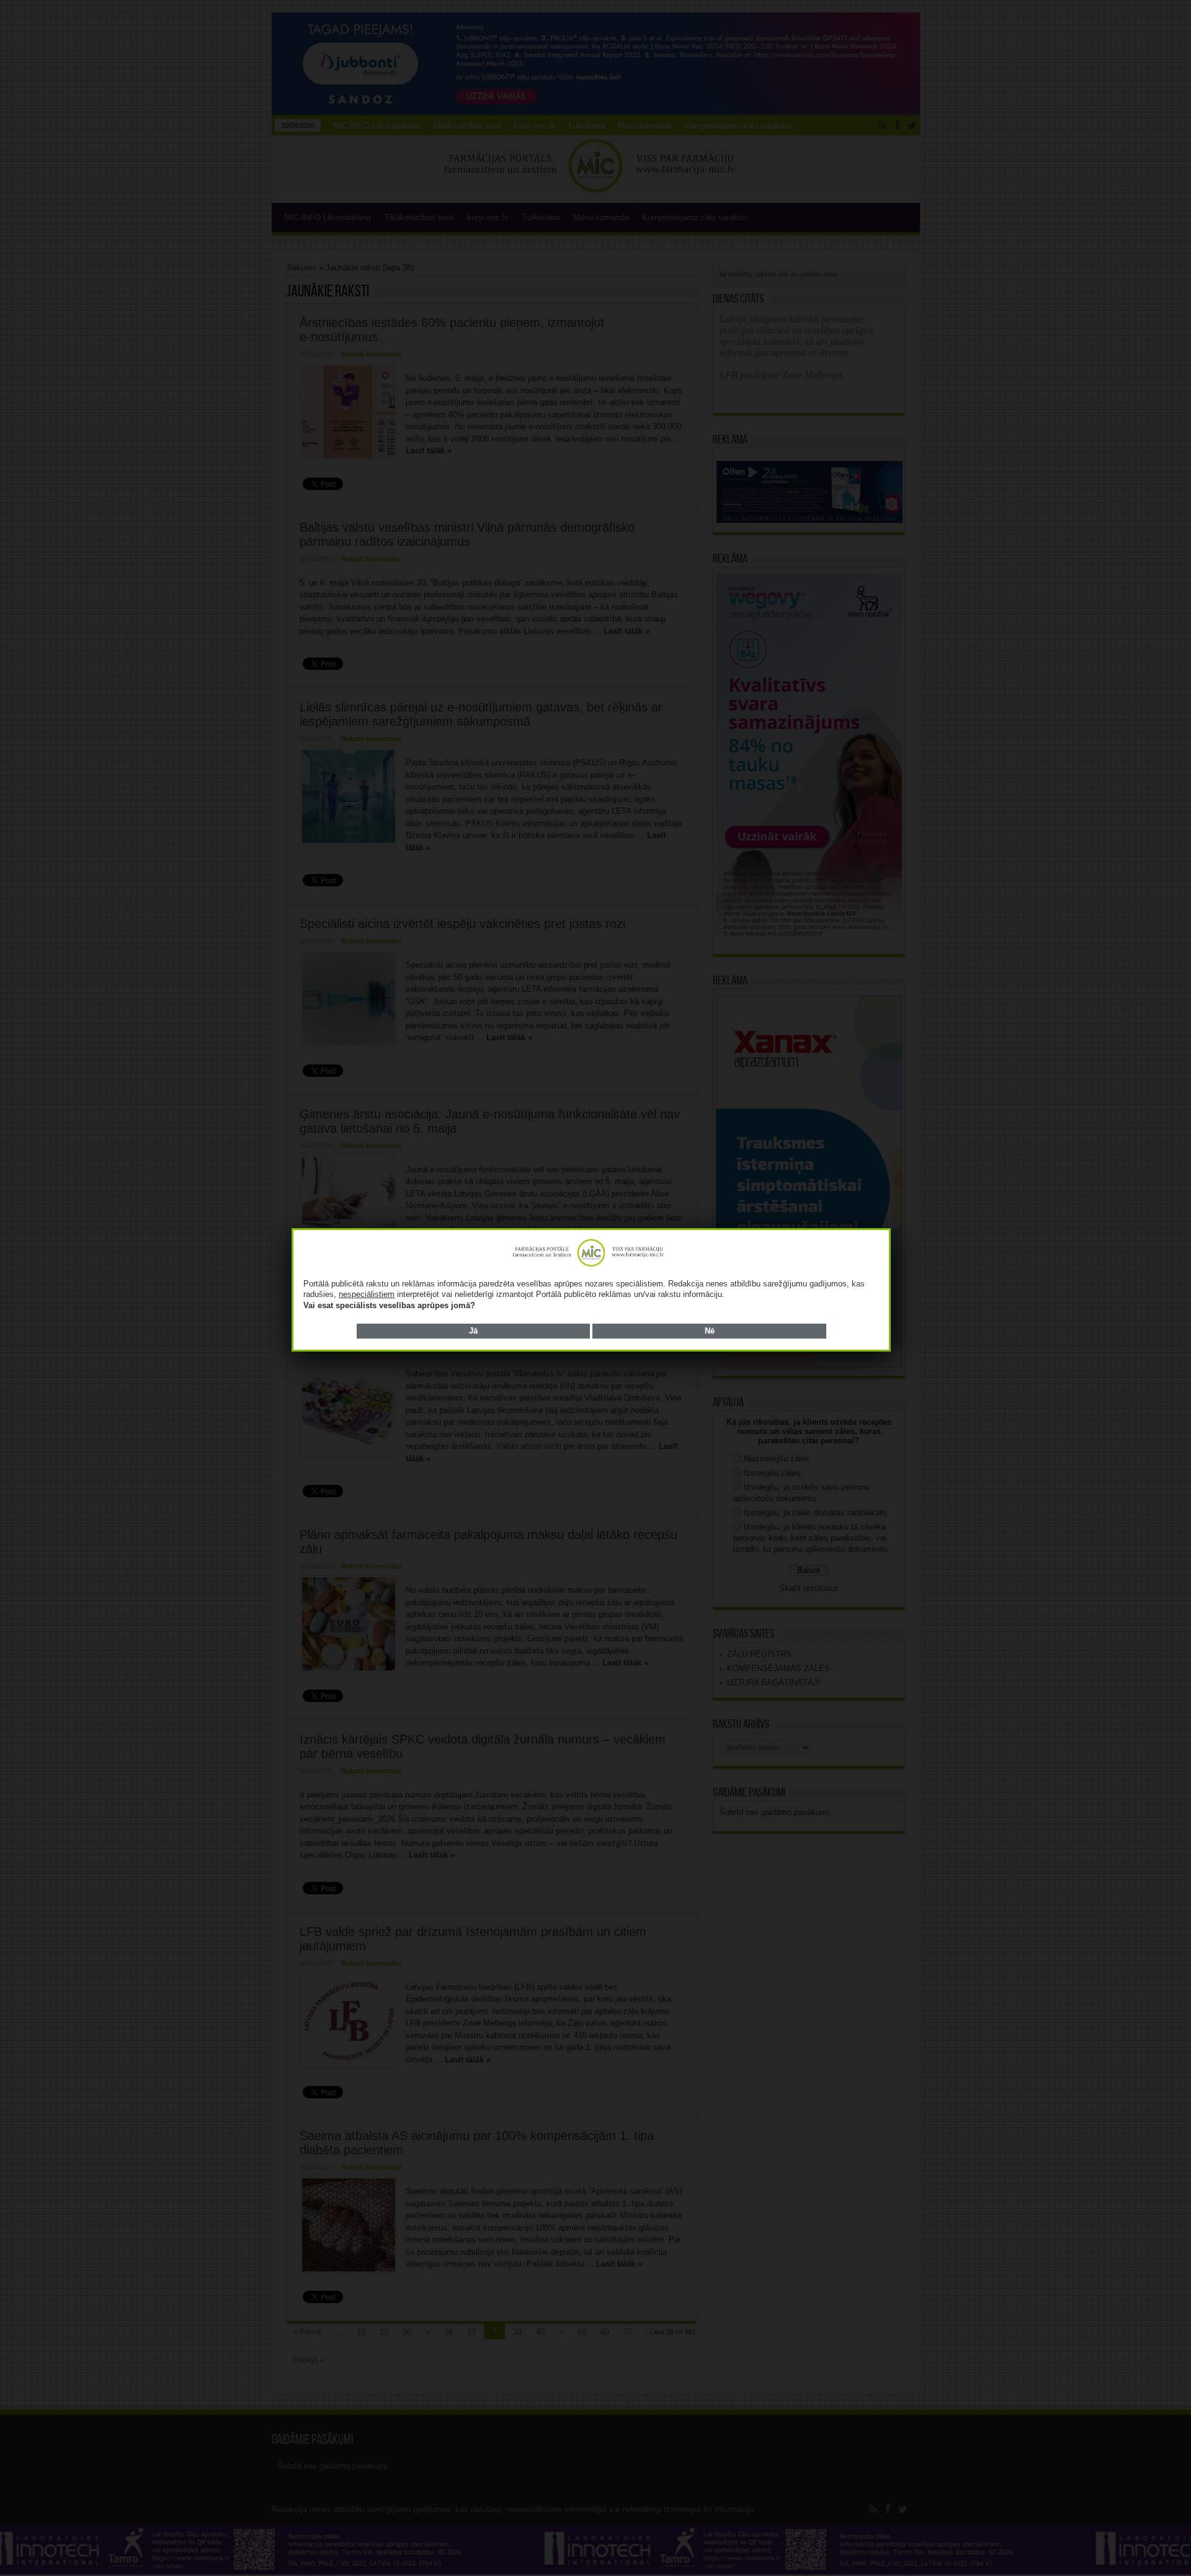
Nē (710, 1331)
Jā (473, 1331)
